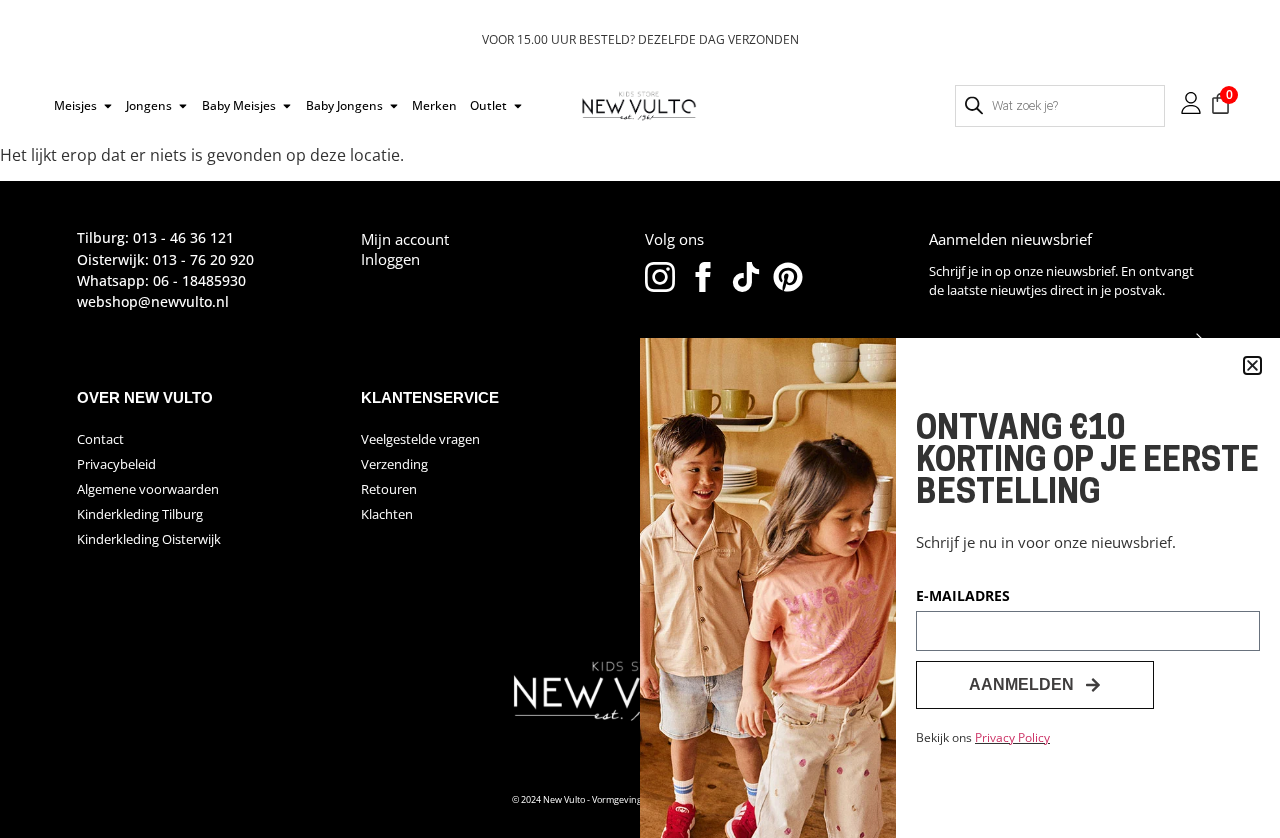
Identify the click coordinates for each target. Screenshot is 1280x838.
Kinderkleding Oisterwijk (149, 539)
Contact (100, 439)
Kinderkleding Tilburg (140, 514)
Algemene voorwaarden (148, 489)
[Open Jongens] (183, 106)
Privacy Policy (1012, 737)
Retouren (389, 489)
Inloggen (390, 259)
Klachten (387, 514)
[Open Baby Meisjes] (287, 106)
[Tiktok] (746, 277)
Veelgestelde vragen (420, 439)
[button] (1252, 365)
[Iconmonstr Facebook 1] (703, 277)
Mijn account (405, 239)
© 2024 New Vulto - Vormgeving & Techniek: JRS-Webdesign (635, 799)
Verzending (394, 464)
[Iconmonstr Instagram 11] (660, 277)
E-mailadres (963, 597)
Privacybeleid (116, 464)
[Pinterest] (788, 277)
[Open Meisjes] (108, 106)
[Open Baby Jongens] (394, 106)
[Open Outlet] (518, 106)
